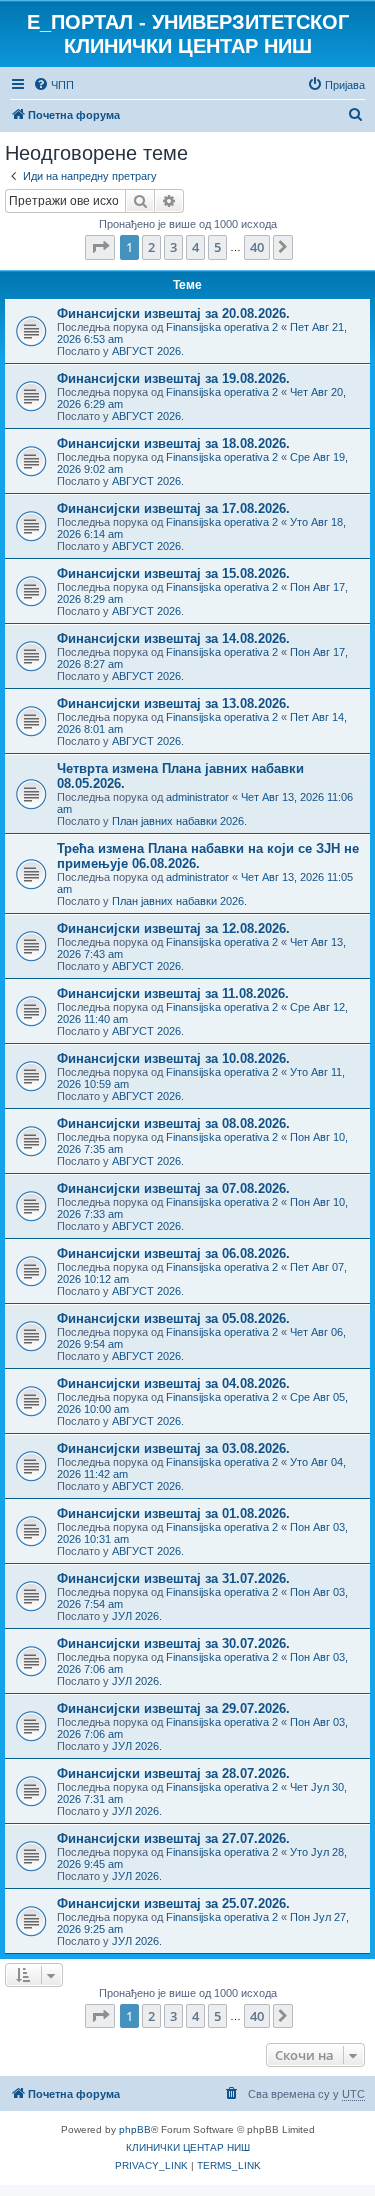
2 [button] (151, 247)
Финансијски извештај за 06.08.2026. (173, 1253)
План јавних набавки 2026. (179, 821)
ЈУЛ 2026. (137, 1616)
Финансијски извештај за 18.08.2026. (173, 443)
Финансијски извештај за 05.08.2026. (173, 1318)
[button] (100, 247)
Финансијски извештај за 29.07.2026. (173, 1708)
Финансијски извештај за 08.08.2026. (173, 1123)
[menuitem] (53, 85)
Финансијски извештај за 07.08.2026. (173, 1188)
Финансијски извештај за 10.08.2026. (173, 1058)
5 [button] (217, 247)
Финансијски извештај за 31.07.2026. (173, 1578)
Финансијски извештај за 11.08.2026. (173, 993)
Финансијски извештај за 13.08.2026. (173, 703)
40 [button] (257, 247)
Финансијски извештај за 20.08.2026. (173, 313)
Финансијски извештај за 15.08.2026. (173, 573)
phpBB (135, 2129)
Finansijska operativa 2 (222, 327)
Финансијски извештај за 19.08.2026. (173, 378)
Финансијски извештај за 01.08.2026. (173, 1513)
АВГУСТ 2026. (148, 351)
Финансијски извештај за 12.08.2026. (173, 928)
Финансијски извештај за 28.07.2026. (173, 1773)
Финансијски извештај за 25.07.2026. (173, 1903)
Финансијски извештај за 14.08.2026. (173, 638)
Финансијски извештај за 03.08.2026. (173, 1448)
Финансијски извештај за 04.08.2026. (173, 1383)
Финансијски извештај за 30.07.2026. (173, 1643)
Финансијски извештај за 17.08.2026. (173, 508)
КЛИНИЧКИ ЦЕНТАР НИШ (188, 2147)
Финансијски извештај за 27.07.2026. (173, 1838)
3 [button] (173, 247)
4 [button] (195, 247)
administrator (197, 797)
